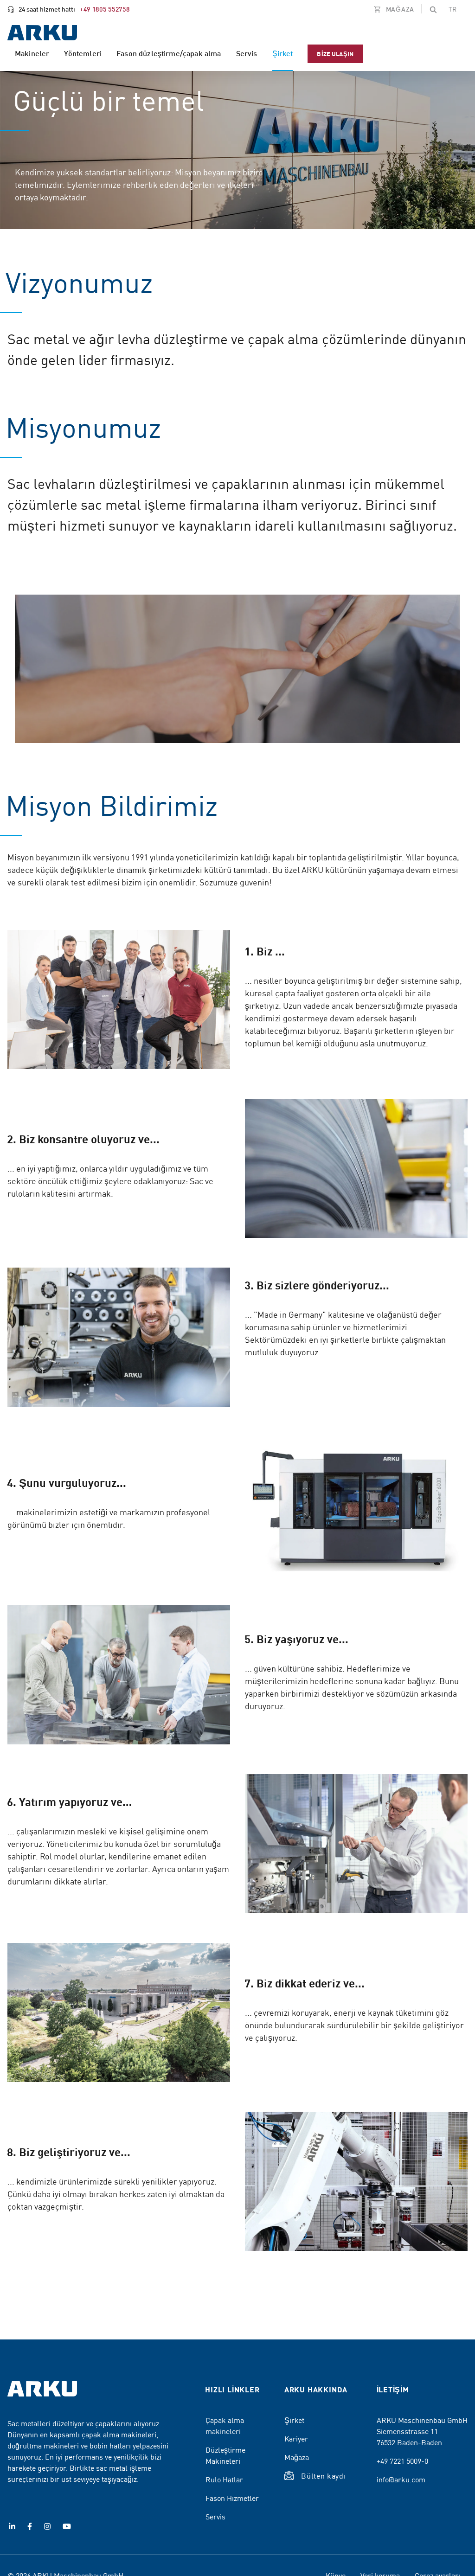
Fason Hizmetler (232, 2498)
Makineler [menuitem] (32, 53)
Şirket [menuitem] (283, 53)
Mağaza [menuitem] (399, 9)
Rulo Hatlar (224, 2479)
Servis (215, 2516)
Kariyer (296, 2438)
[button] (433, 9)
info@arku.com (401, 2479)
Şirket (294, 2420)
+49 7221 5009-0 (402, 2461)
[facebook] (30, 2526)
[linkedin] (12, 2526)
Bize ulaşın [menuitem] (335, 54)
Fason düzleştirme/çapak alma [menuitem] (169, 53)
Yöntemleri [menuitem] (83, 53)
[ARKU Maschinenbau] (42, 34)
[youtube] (67, 2526)
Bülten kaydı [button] (323, 2475)
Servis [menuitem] (247, 53)
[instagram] (47, 2526)
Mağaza (297, 2457)
